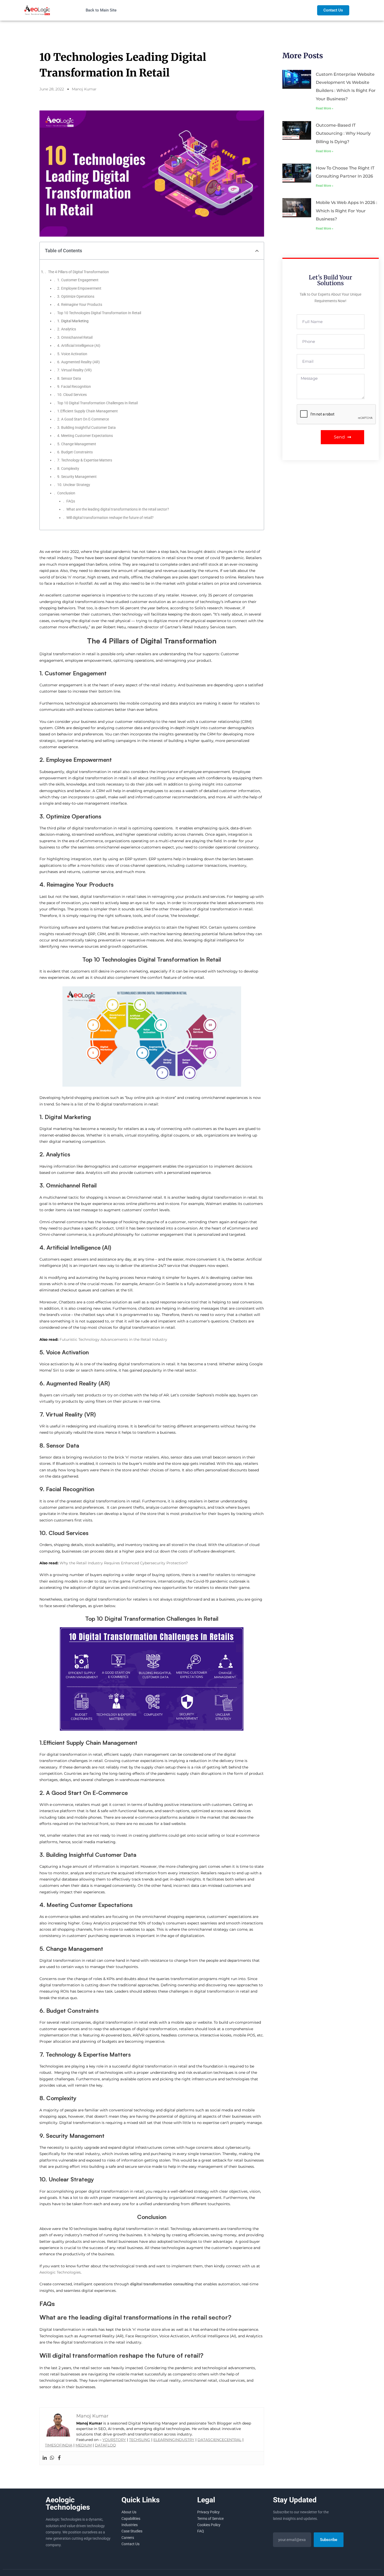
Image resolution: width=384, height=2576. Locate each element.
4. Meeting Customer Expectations (85, 436)
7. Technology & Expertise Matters (85, 460)
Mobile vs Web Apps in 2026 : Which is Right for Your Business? (347, 211)
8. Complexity (68, 469)
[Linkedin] (45, 2458)
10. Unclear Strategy (74, 485)
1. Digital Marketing (73, 321)
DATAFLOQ (105, 2445)
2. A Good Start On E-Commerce (83, 419)
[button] (257, 251)
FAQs (71, 501)
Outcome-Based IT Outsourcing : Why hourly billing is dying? (343, 133)
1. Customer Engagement (78, 280)
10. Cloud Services (72, 395)
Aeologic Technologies (60, 2272)
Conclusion (66, 493)
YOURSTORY (114, 2440)
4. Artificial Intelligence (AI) (79, 346)
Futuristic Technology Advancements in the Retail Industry (113, 1339)
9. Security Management (77, 477)
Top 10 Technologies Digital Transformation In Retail (99, 313)
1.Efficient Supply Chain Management (88, 411)
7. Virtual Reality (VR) (74, 370)
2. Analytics (67, 329)
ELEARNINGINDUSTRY (174, 2440)
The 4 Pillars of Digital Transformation (78, 272)
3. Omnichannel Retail (75, 337)
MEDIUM (84, 2445)
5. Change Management (77, 444)
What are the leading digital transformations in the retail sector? (118, 509)
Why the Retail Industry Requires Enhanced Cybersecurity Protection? (124, 1563)
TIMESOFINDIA (59, 2445)
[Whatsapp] (52, 2458)
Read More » (325, 108)
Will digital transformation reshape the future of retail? (110, 518)
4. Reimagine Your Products (80, 305)
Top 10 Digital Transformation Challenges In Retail (97, 403)
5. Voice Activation (72, 354)
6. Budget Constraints (75, 452)
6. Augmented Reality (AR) (78, 362)
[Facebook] (59, 2458)
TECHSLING (140, 2440)
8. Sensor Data (69, 378)
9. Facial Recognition (74, 387)
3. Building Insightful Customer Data (86, 428)
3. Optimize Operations (76, 296)
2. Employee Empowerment (79, 288)
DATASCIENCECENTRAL (219, 2440)
